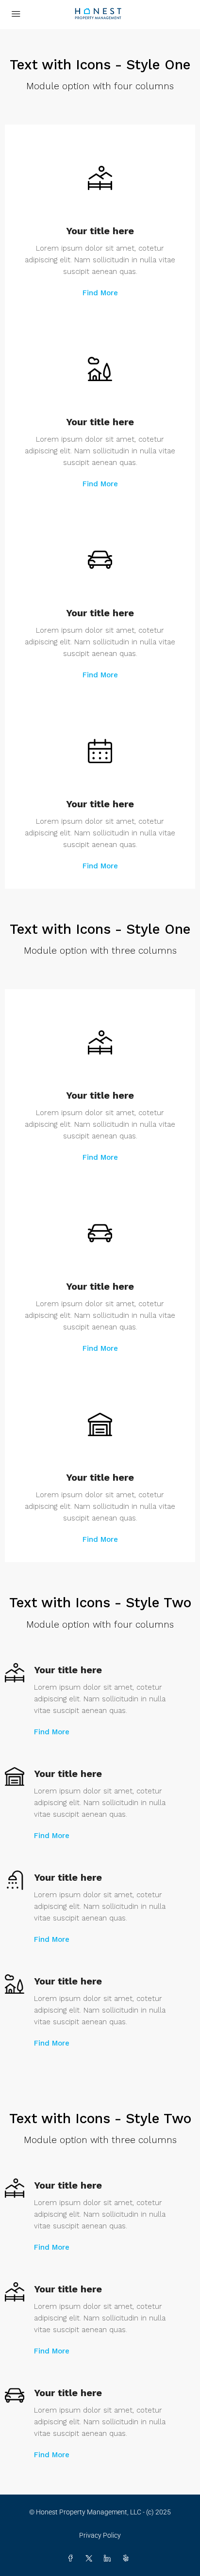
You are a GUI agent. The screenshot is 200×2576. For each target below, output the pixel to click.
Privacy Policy (100, 2535)
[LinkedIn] (109, 2559)
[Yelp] (128, 2559)
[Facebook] (72, 2559)
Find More (100, 293)
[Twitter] (91, 2559)
